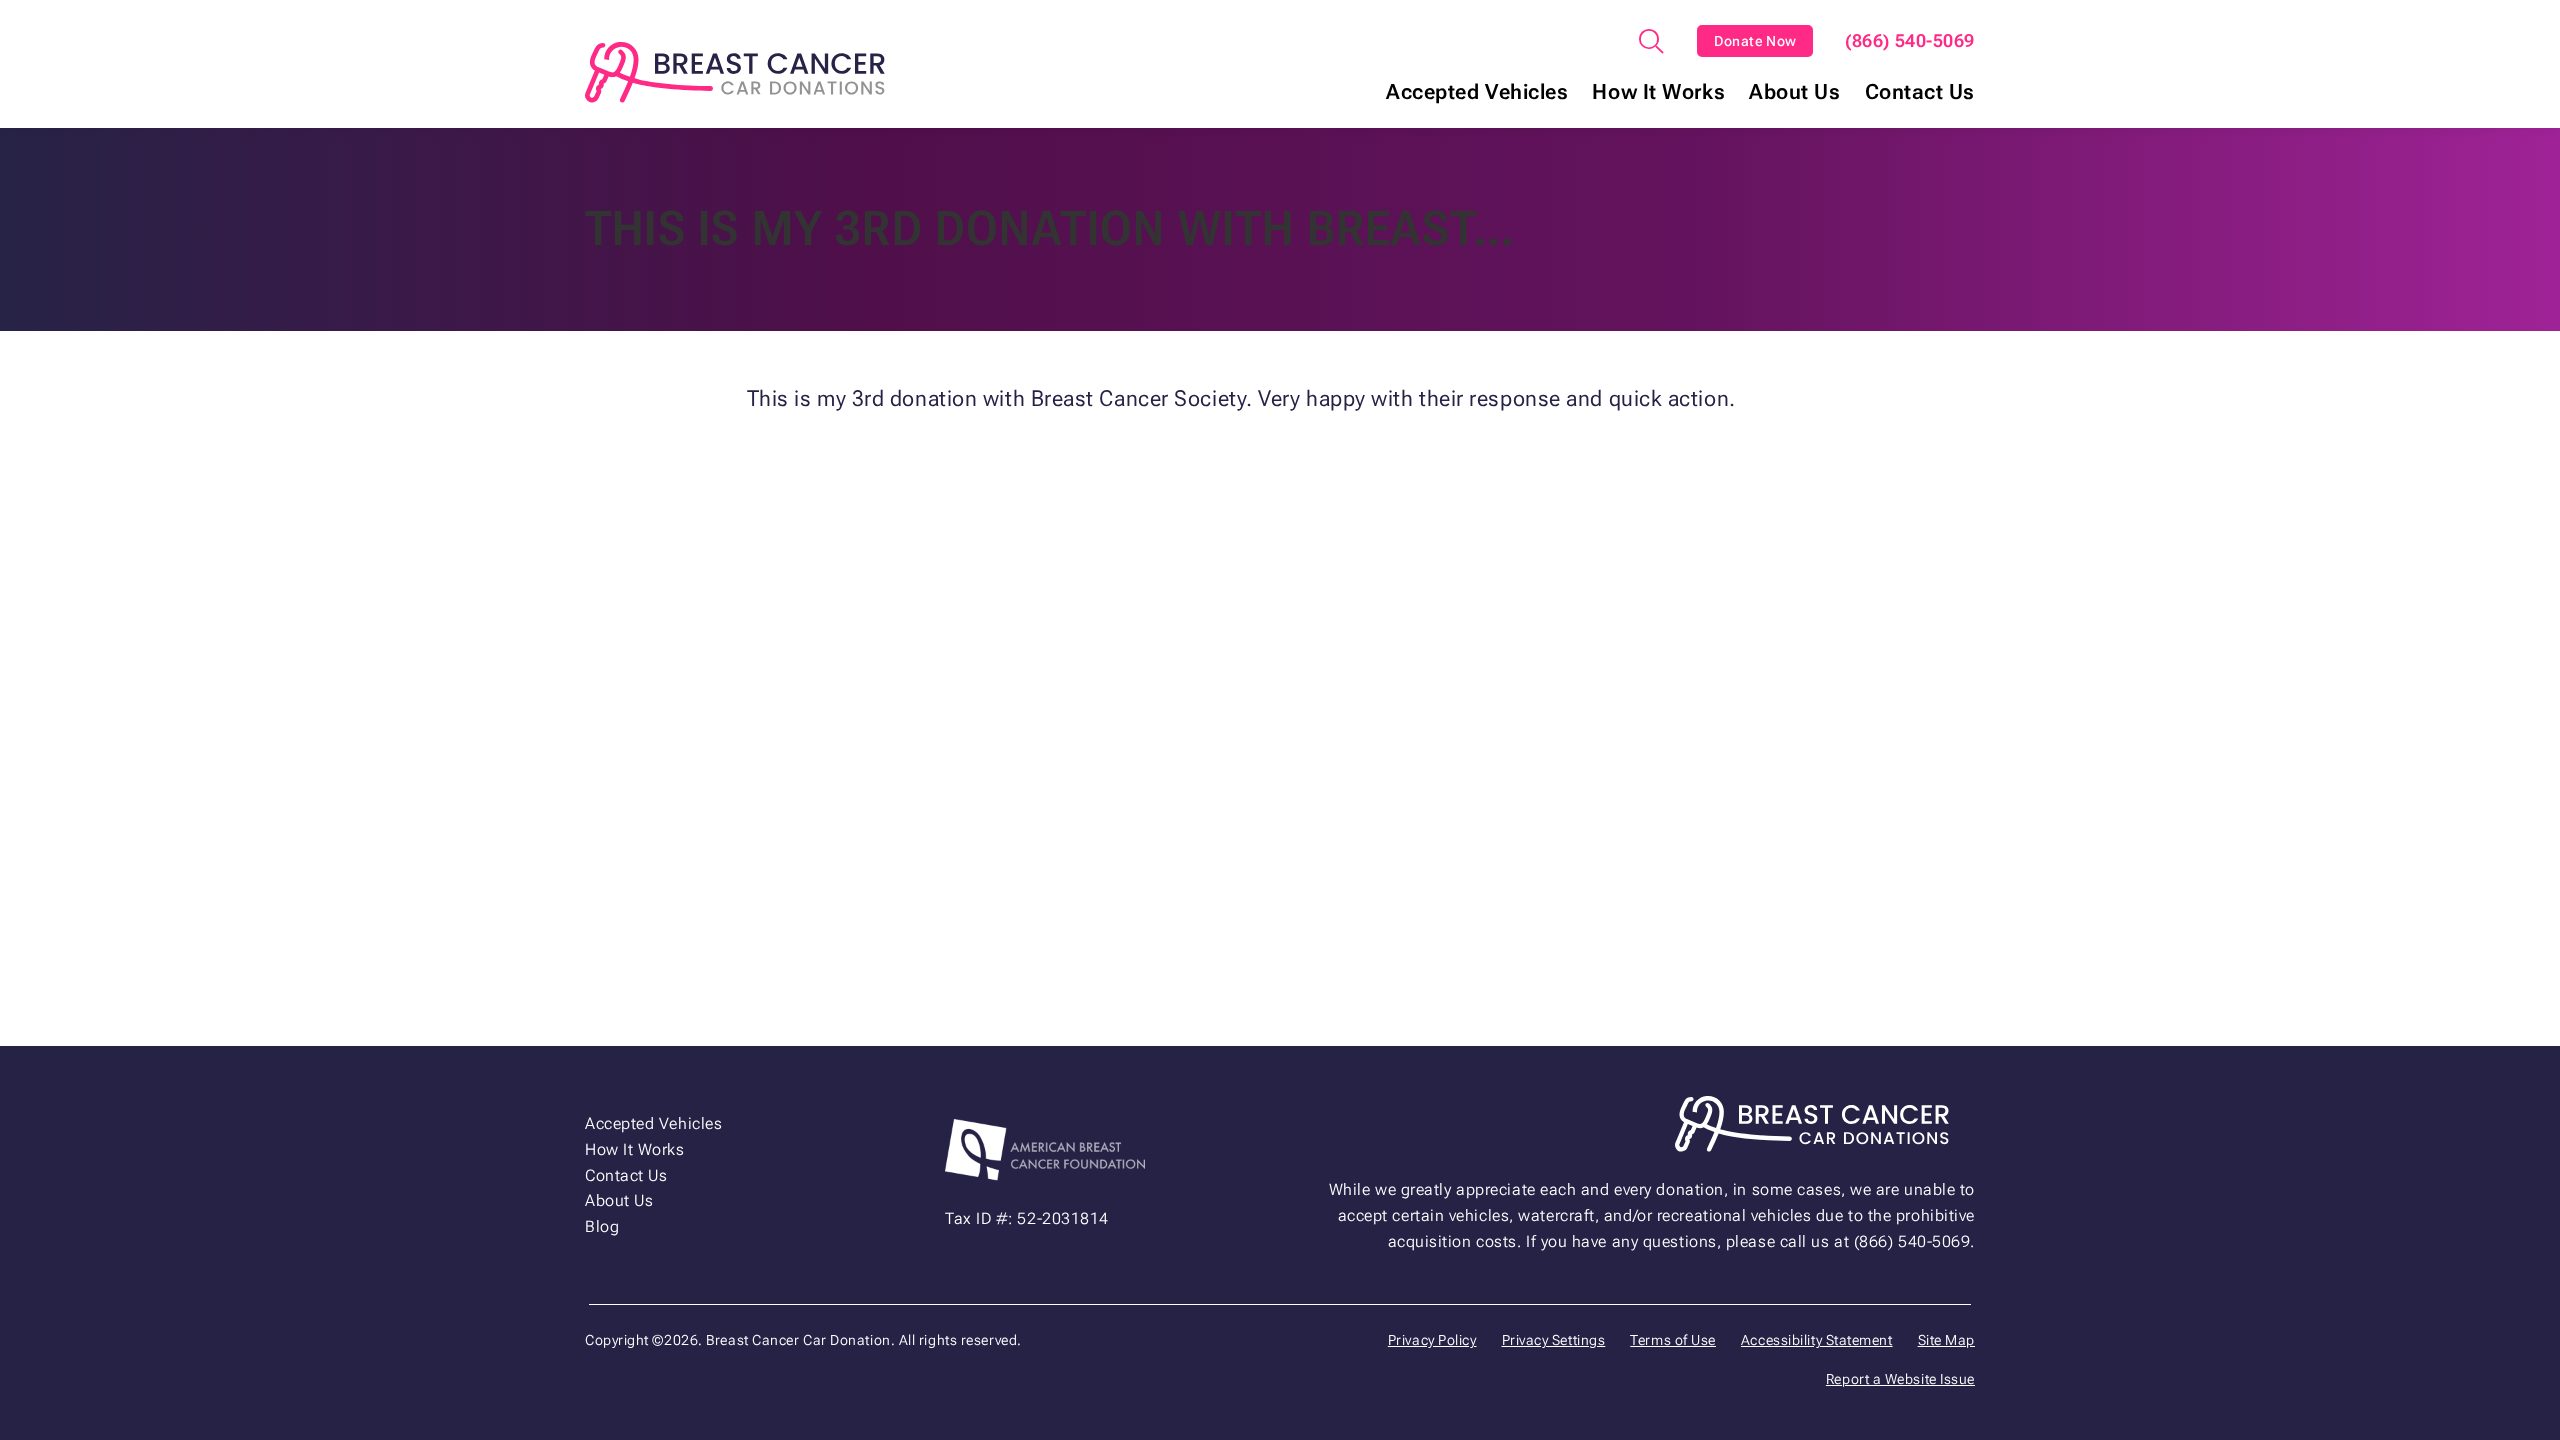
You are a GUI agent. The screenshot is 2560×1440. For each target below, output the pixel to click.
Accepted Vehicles (1477, 92)
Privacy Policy (1432, 1340)
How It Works (1658, 92)
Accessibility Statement (1817, 1340)
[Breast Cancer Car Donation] (735, 72)
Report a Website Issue (1900, 1379)
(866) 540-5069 (1910, 41)
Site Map (1946, 1340)
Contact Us (1920, 92)
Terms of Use (1673, 1340)
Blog (602, 1226)
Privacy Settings (1554, 1340)
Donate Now (1755, 41)
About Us (1794, 92)
